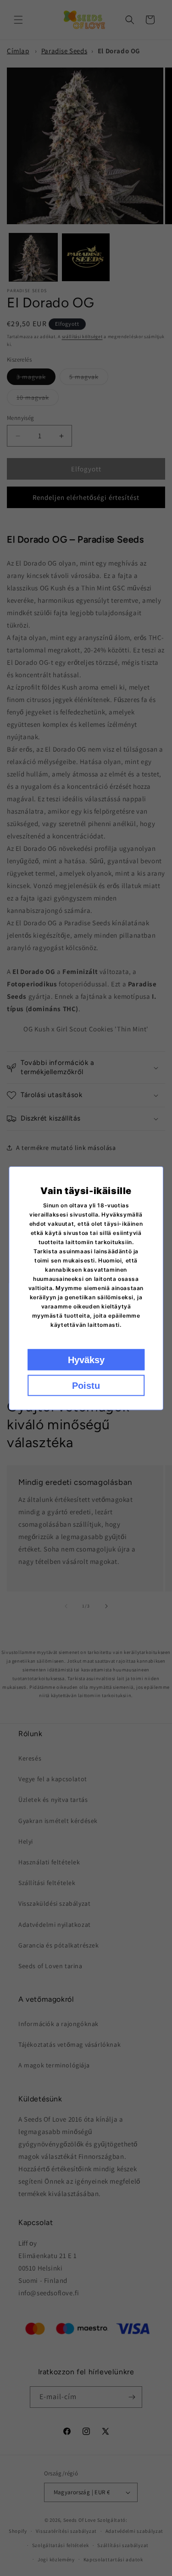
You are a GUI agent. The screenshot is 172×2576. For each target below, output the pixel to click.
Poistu (86, 1385)
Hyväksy (86, 1359)
